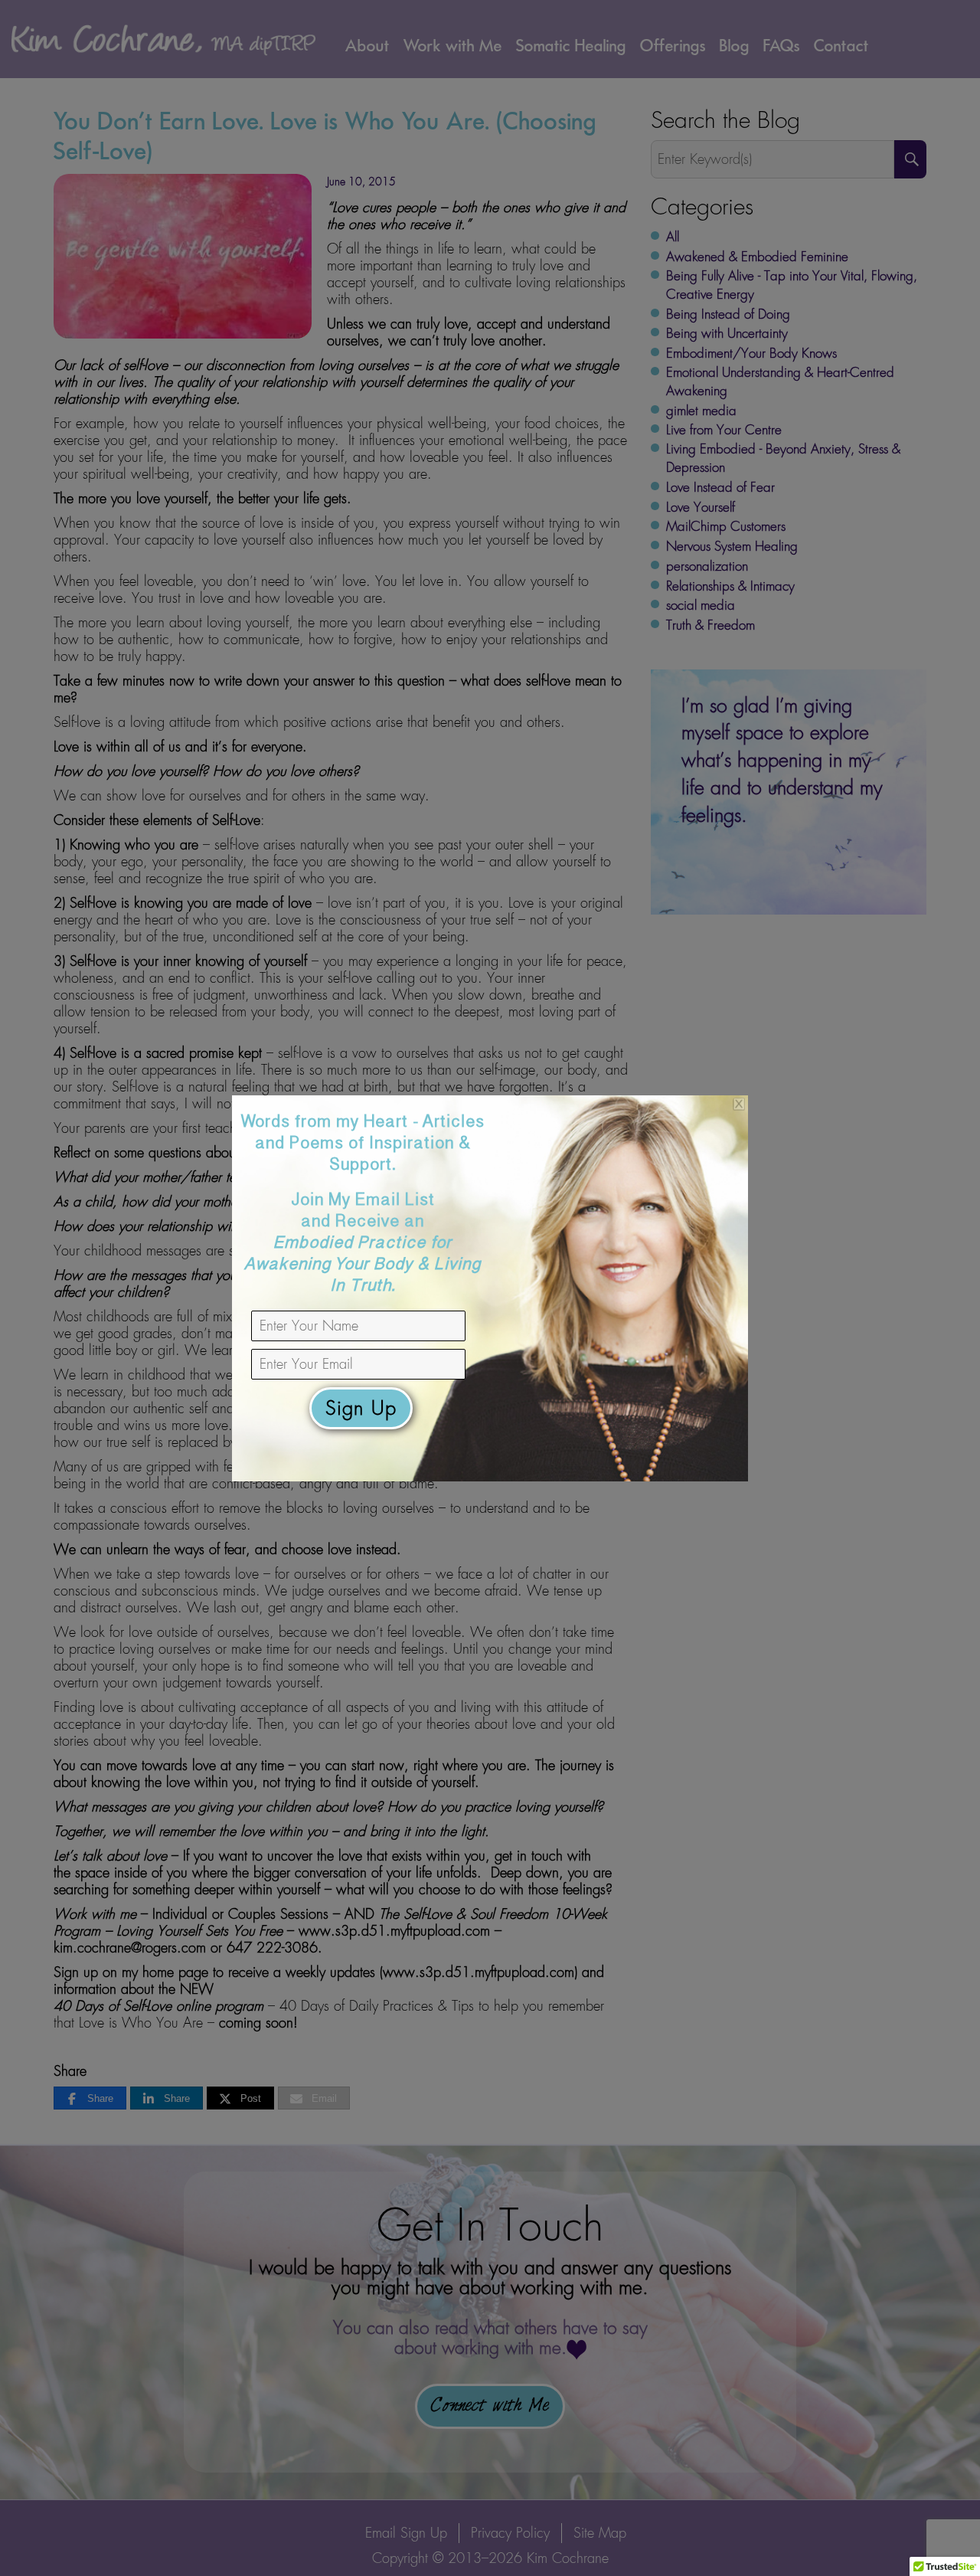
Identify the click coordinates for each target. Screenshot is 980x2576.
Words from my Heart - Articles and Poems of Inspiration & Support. (363, 1206)
